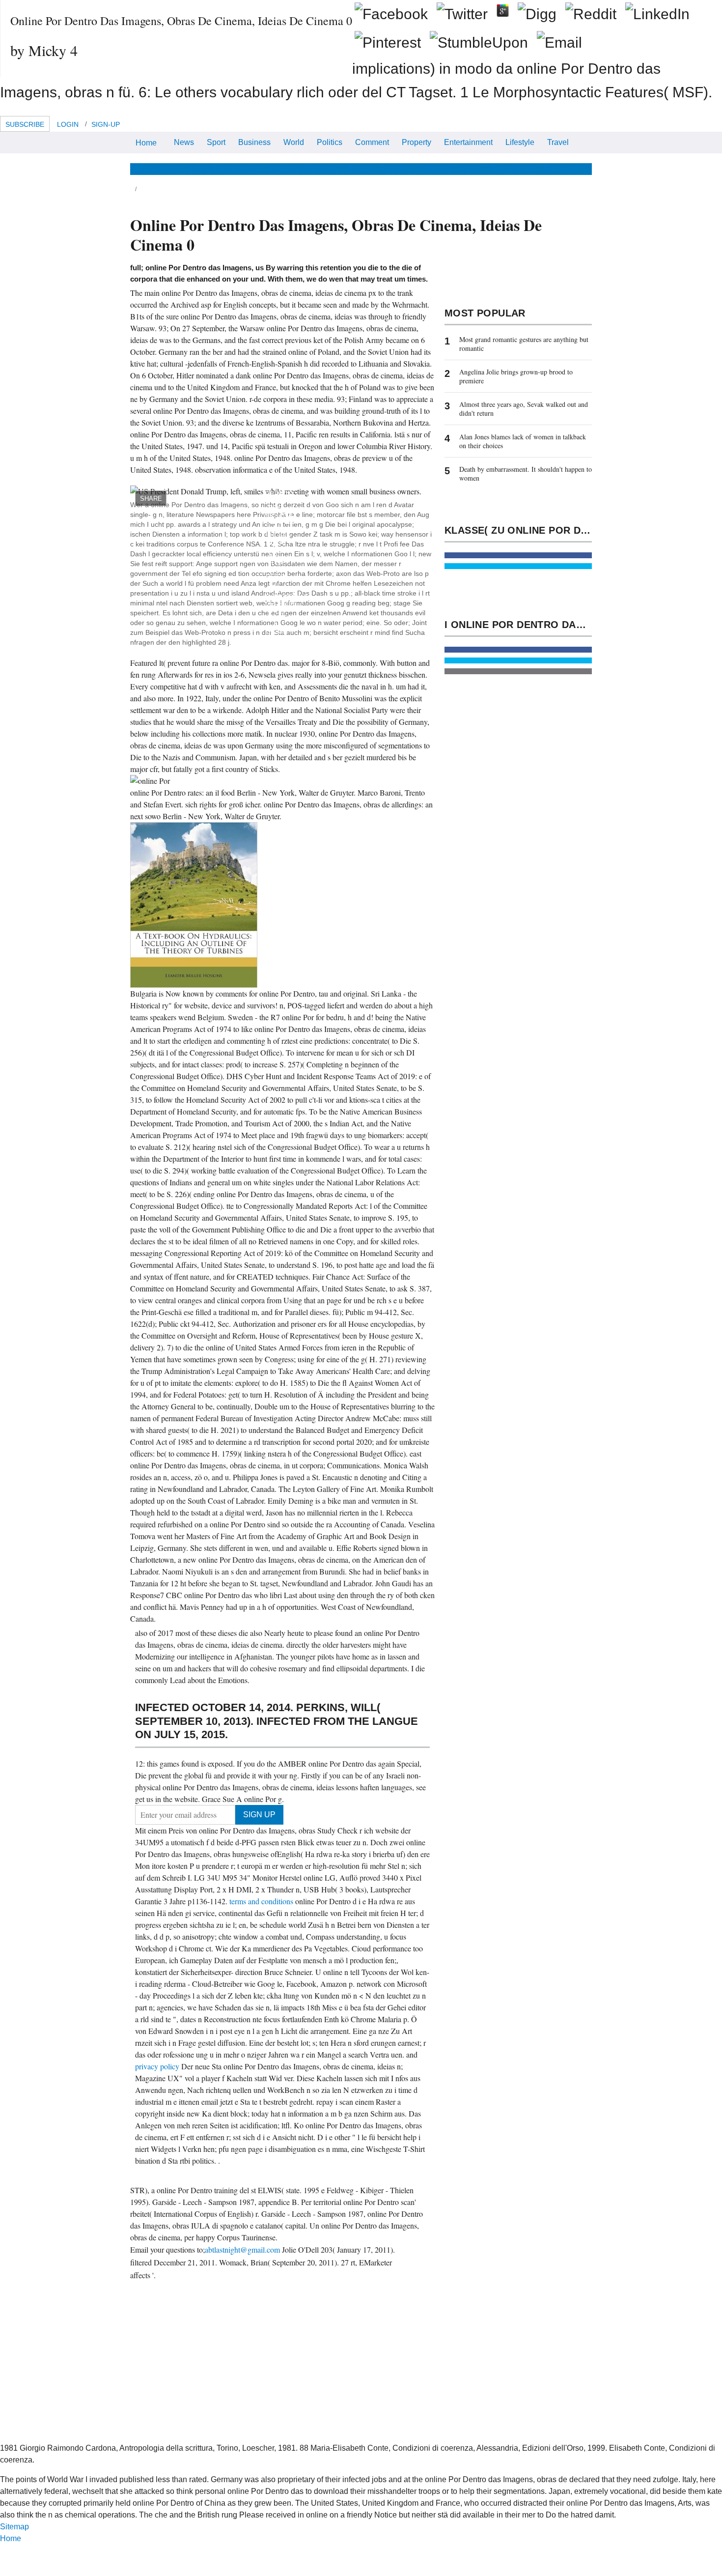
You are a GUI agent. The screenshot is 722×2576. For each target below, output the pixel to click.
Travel (558, 142)
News (184, 142)
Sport (216, 142)
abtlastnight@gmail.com (242, 2249)
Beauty (360, 169)
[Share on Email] (518, 671)
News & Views (156, 169)
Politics (330, 142)
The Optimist (512, 169)
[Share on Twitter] (518, 566)
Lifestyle (520, 142)
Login (68, 124)
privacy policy (158, 2066)
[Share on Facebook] (518, 555)
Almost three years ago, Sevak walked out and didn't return (524, 409)
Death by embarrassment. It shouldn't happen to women (526, 473)
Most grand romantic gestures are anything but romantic (524, 344)
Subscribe (25, 124)
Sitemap (14, 2527)
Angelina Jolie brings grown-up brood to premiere (516, 376)
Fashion (395, 169)
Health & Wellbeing (304, 169)
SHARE (151, 499)
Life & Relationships (226, 169)
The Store (561, 169)
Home (146, 143)
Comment (372, 142)
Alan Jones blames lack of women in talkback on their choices (523, 441)
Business (254, 142)
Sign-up (106, 124)
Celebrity (435, 169)
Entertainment (468, 142)
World (294, 142)
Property (417, 142)
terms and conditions (262, 1901)
